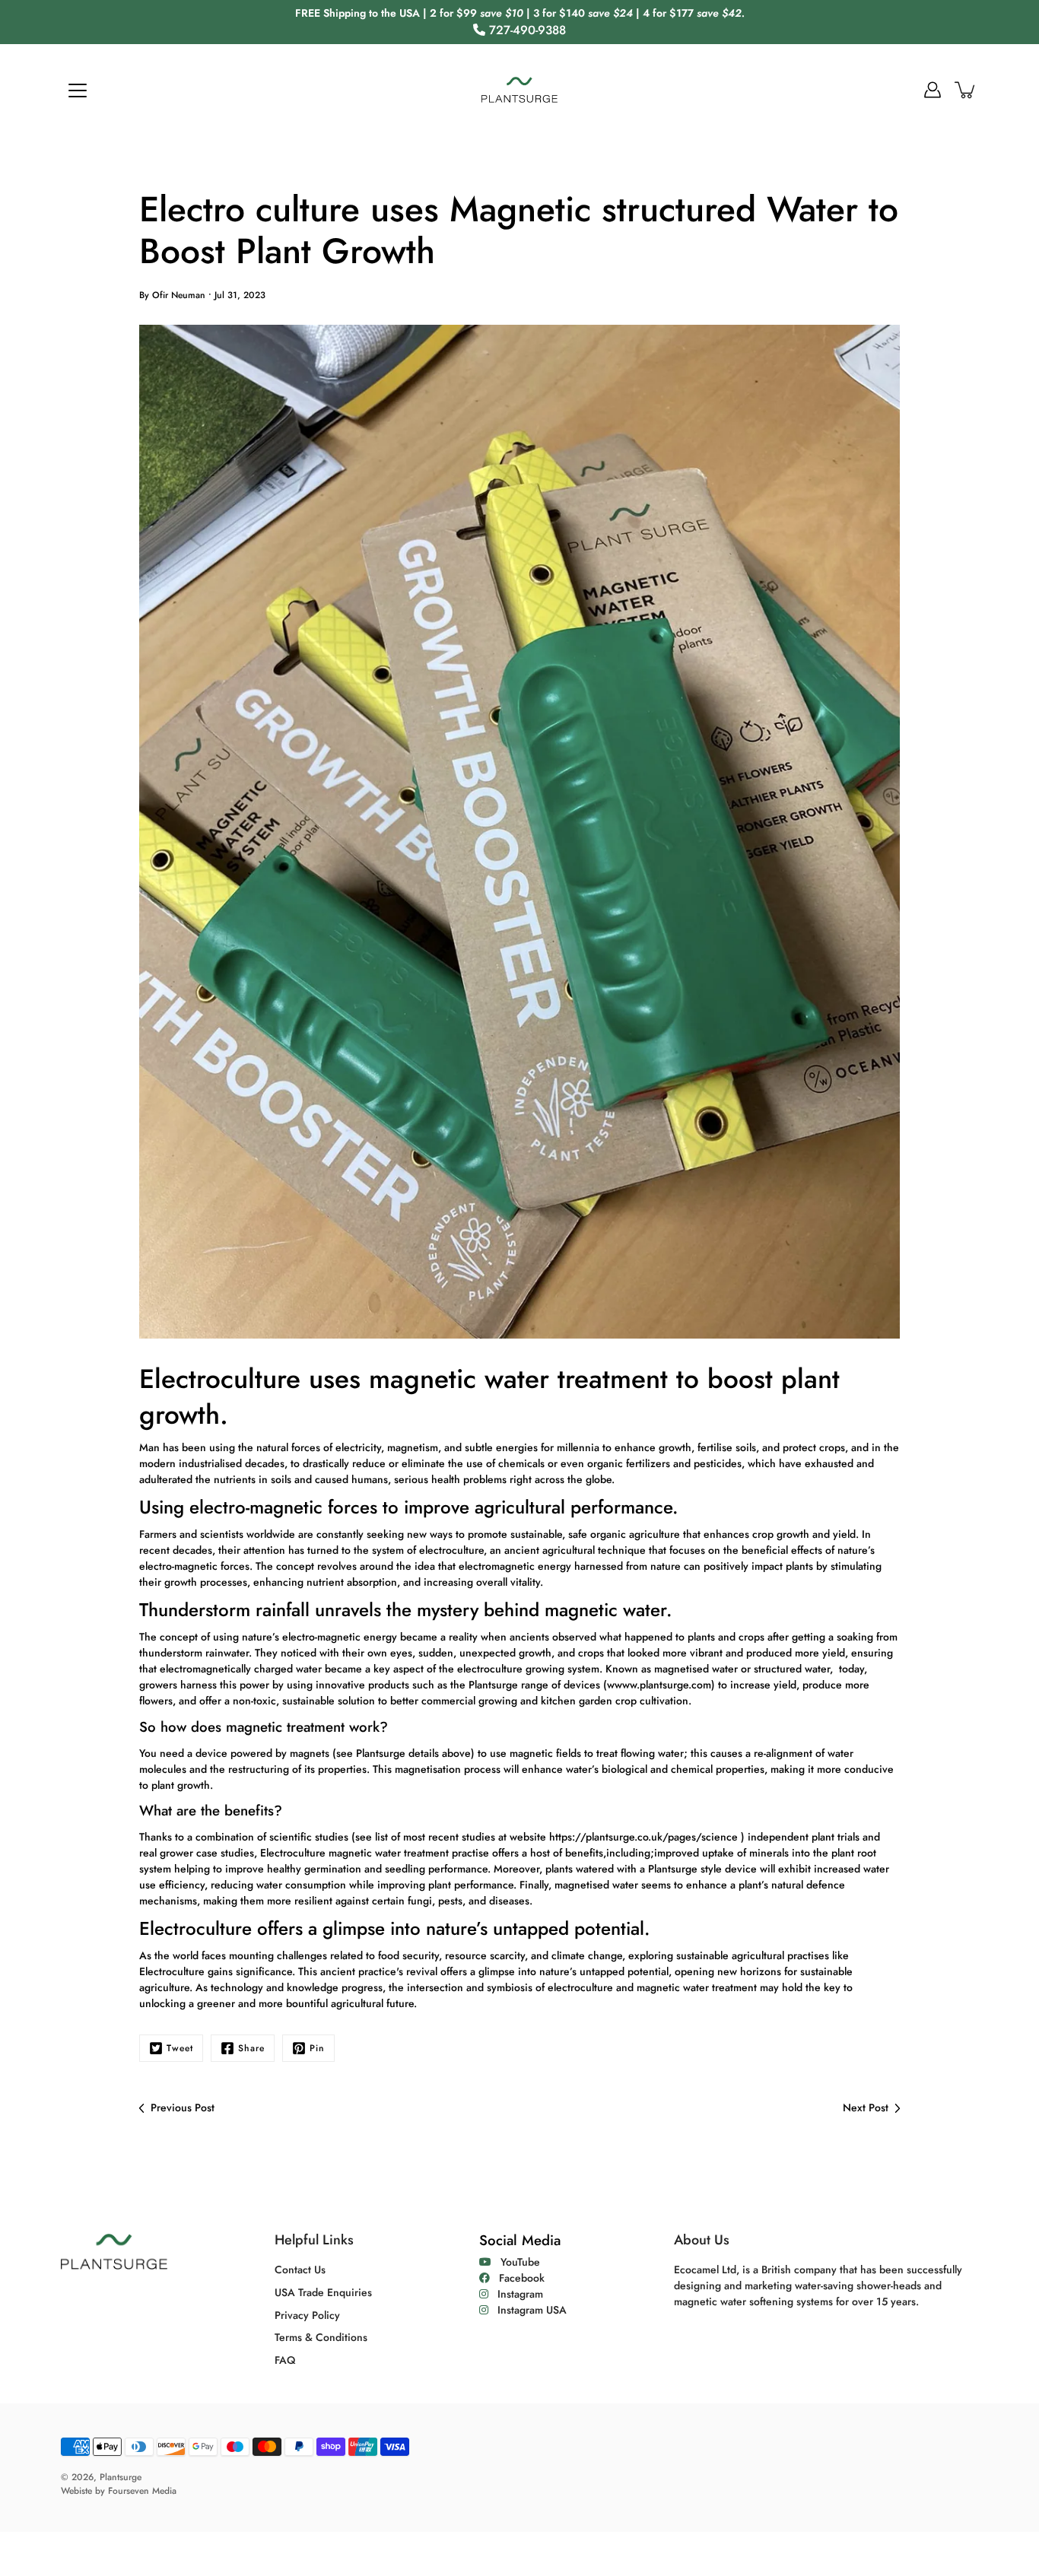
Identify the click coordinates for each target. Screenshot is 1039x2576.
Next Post (866, 2107)
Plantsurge (121, 2477)
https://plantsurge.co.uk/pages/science (643, 1837)
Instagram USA (527, 2310)
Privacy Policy (307, 2315)
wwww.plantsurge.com (659, 1685)
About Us (702, 2240)
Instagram (516, 2294)
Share (251, 2048)
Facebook (517, 2278)
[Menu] (78, 91)
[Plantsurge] (519, 90)
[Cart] (966, 90)
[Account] (933, 90)
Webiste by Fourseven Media (119, 2491)
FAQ (285, 2360)
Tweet (180, 2048)
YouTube (516, 2262)
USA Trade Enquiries (323, 2292)
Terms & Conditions (321, 2337)
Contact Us (300, 2269)
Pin (317, 2048)
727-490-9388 (526, 30)
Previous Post (183, 2107)
